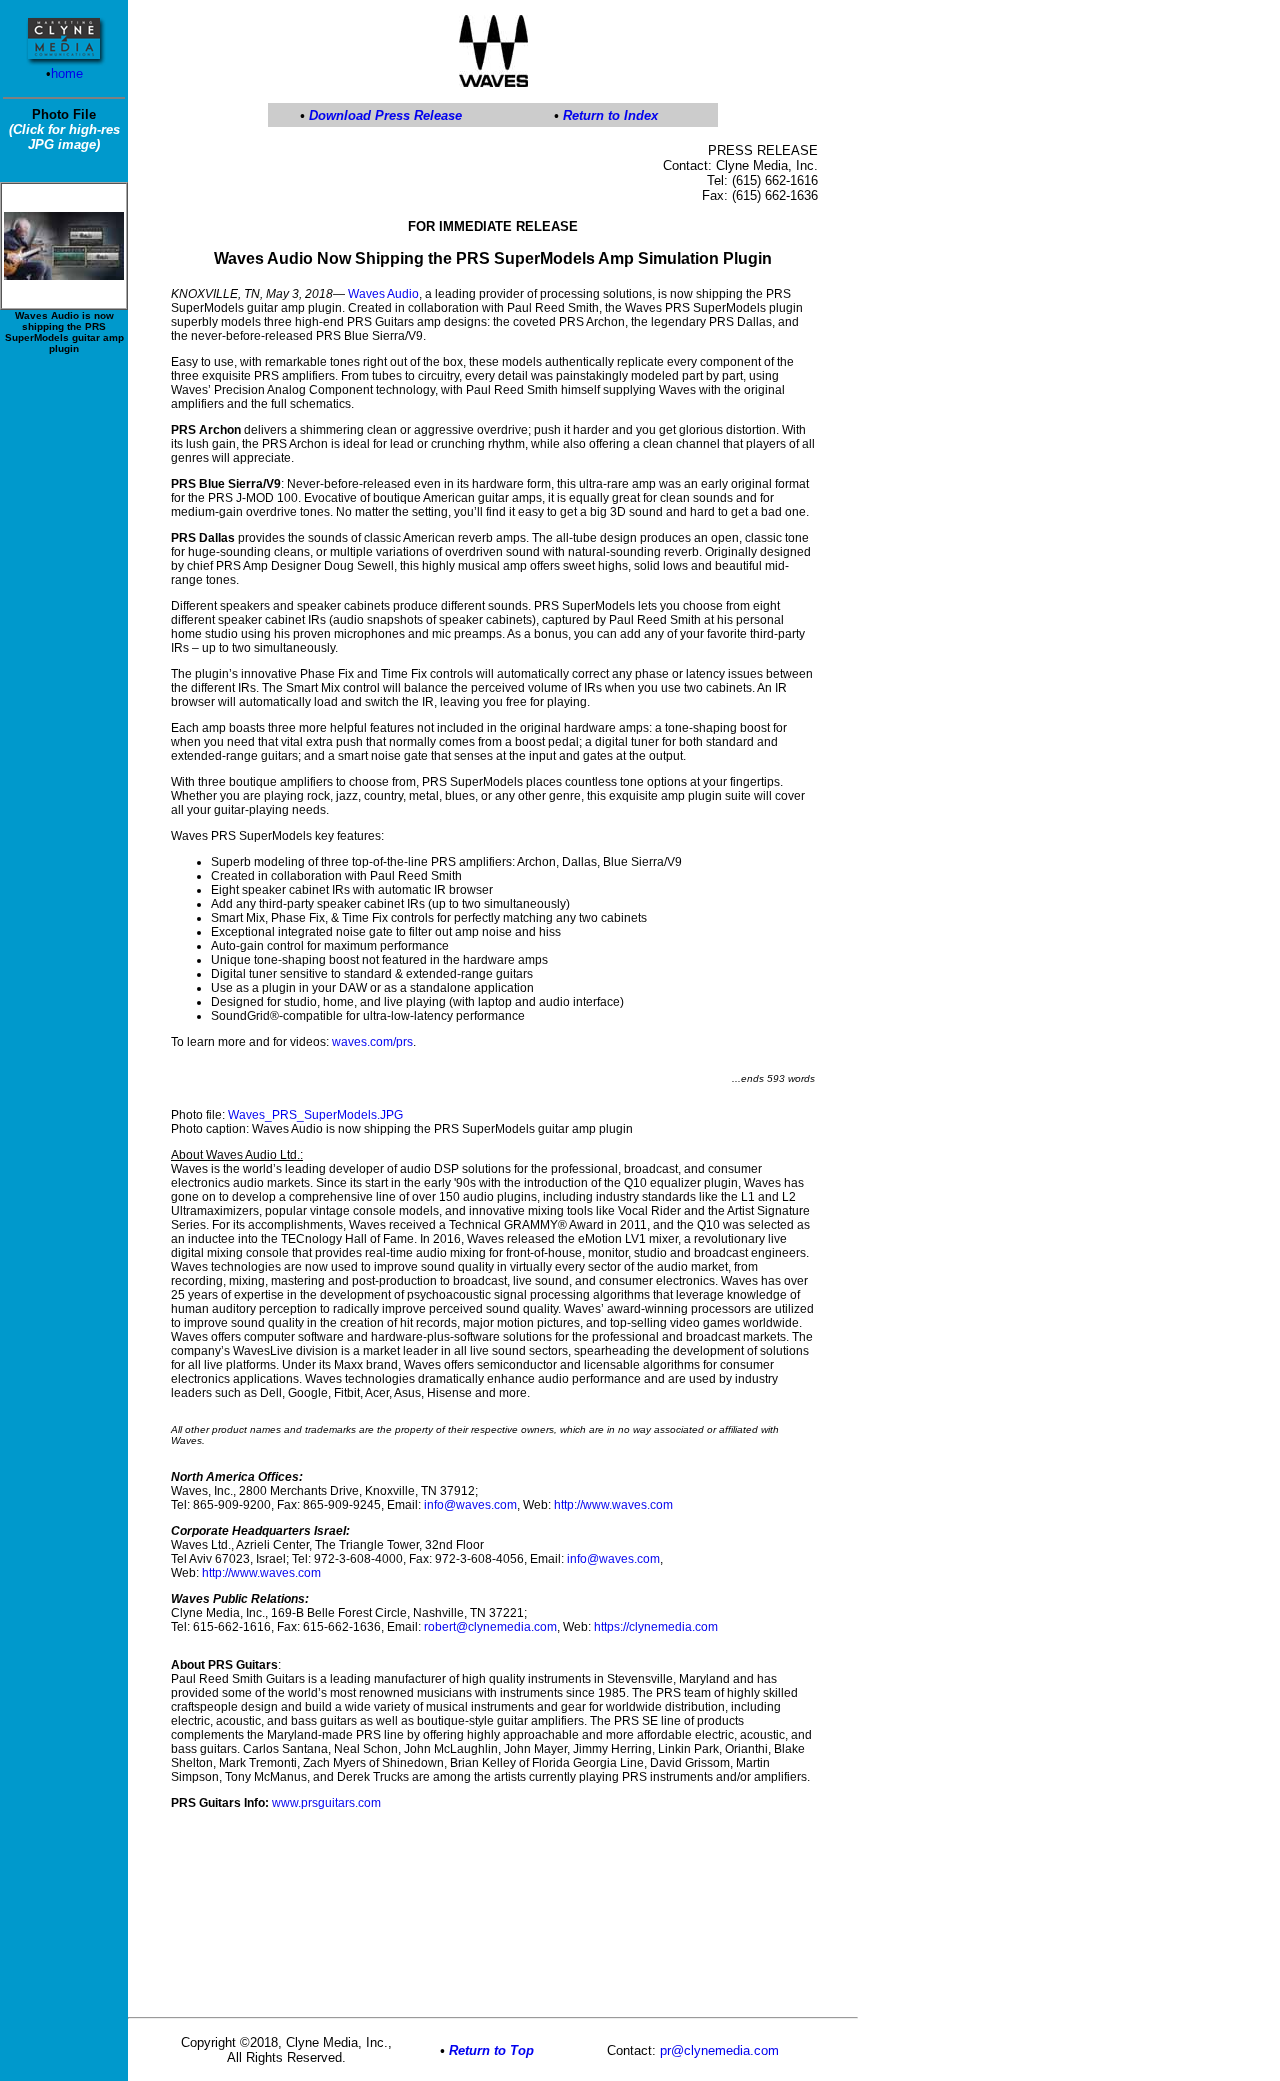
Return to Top (491, 2050)
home (67, 73)
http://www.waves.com (613, 1505)
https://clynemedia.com (656, 1627)
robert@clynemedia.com (490, 1627)
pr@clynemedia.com (719, 2050)
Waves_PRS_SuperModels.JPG (315, 1115)
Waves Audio (383, 294)
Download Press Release (385, 115)
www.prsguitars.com (326, 1803)
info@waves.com (470, 1505)
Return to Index (610, 115)
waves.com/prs (372, 1042)
